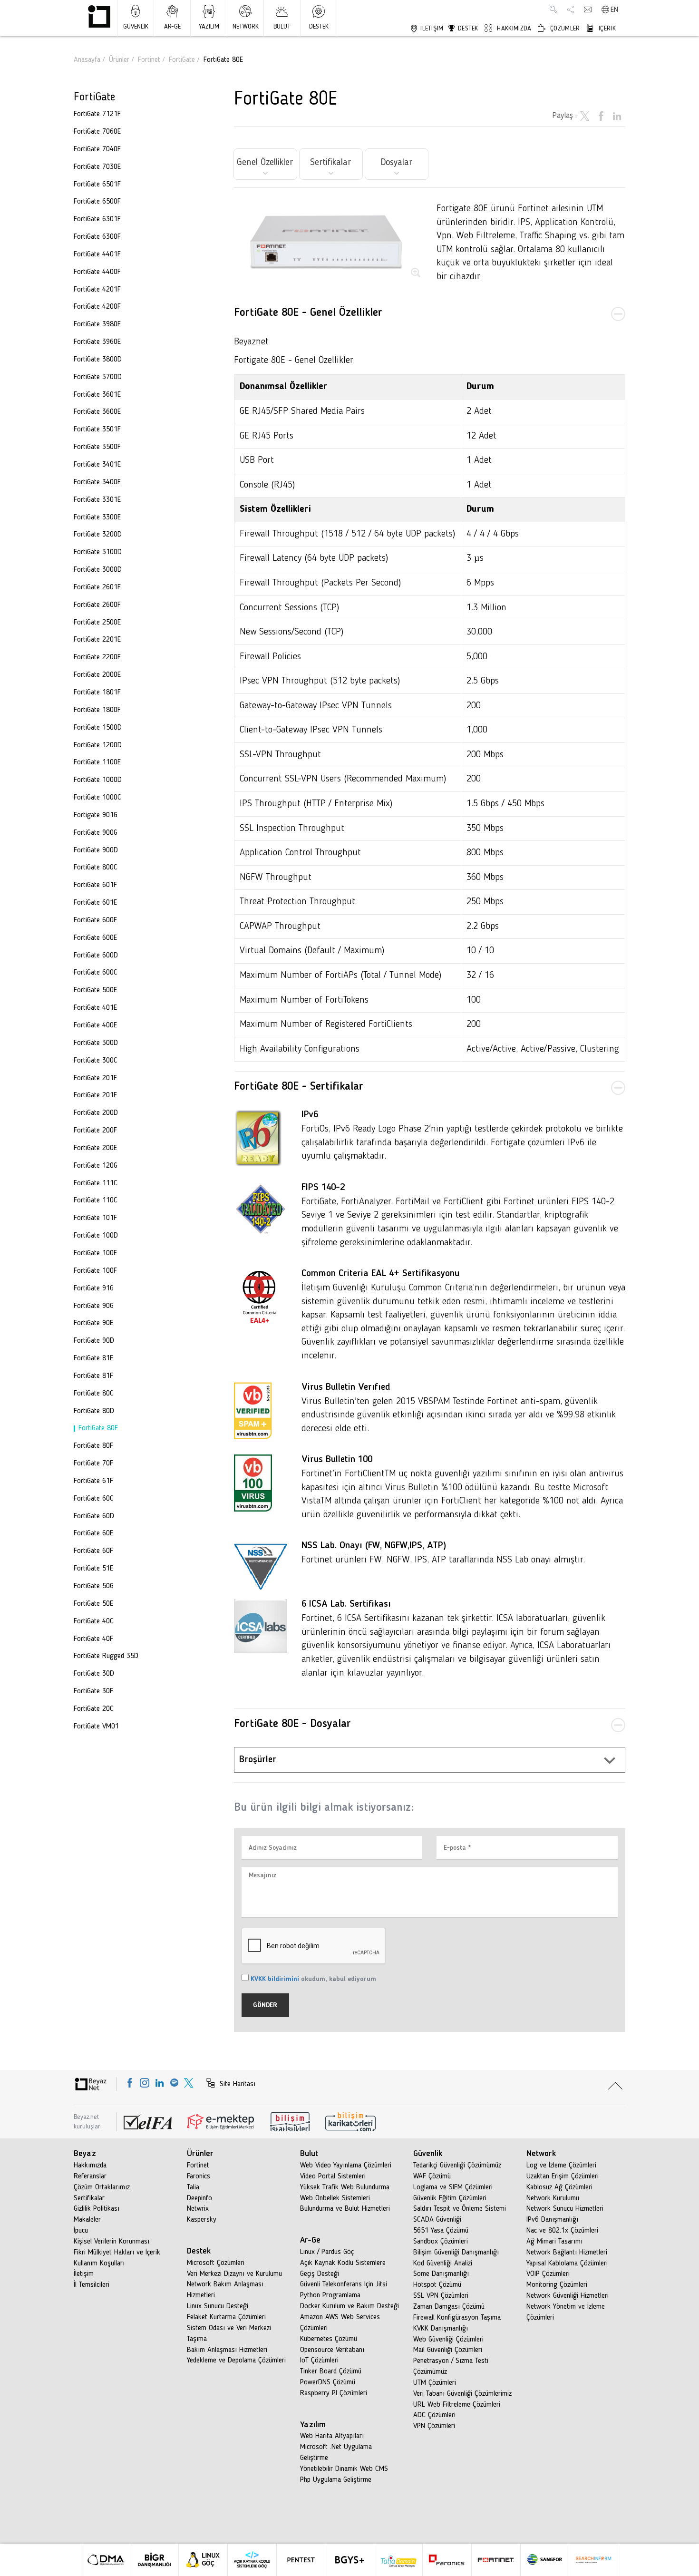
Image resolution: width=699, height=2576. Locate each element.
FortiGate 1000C (97, 798)
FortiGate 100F (95, 1271)
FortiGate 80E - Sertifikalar (299, 1087)
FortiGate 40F (93, 1639)
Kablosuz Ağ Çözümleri (559, 2187)
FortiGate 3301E (97, 500)
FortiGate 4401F (97, 254)
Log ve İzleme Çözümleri (561, 2166)
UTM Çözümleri (435, 2383)
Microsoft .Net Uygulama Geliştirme (336, 2453)
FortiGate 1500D (98, 728)
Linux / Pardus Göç (327, 2252)
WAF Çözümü (432, 2176)
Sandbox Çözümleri (441, 2242)
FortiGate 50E (93, 1604)
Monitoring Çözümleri (557, 2285)
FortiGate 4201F (97, 290)
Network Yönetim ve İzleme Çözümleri (566, 2312)
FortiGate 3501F (97, 429)
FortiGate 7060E (97, 132)
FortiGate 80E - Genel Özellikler (308, 313)
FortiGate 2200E (97, 657)
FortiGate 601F (95, 885)
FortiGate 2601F (97, 587)
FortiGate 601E (95, 903)
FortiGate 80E (98, 1428)
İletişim (84, 2274)
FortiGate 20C (94, 1709)
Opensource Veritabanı (332, 2350)
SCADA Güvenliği (437, 2220)
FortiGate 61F (93, 1481)
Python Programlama (330, 2295)
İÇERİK (606, 29)
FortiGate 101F (95, 1218)
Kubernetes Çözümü (329, 2339)
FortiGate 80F (93, 1446)
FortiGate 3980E (97, 324)
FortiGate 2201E (97, 640)
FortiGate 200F (95, 1131)
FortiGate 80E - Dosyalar (292, 1724)
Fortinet (149, 60)
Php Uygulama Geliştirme (336, 2480)
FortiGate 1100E (97, 762)
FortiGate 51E (93, 1569)
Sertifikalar (331, 163)
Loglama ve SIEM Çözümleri (453, 2187)
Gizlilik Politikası (97, 2209)
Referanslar (90, 2176)
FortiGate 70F (93, 1464)
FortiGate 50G (94, 1586)
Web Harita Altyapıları (332, 2436)
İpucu (81, 2231)
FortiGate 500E (95, 990)
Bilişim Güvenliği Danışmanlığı (456, 2253)
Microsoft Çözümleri (216, 2263)
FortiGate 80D (94, 1411)
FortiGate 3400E (97, 482)
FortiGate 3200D (98, 535)
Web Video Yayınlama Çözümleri (346, 2166)
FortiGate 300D (96, 1043)
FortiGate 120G (96, 1166)
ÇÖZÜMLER (564, 29)
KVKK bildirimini (275, 1979)
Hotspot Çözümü (437, 2285)
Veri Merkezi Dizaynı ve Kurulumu (234, 2274)
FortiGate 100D (96, 1236)
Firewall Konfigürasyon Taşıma (457, 2318)
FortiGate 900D (96, 850)
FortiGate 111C (96, 1183)
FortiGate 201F (95, 1078)
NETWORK (246, 27)
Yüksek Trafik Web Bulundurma (345, 2187)
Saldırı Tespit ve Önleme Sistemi (460, 2209)
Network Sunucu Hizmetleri (565, 2209)
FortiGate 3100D (98, 552)
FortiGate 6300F (97, 237)
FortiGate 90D (94, 1341)
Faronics (199, 2176)
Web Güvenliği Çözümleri (448, 2340)
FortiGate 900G (96, 833)
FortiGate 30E (93, 1691)
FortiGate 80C (94, 1394)
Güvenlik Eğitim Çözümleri (450, 2198)
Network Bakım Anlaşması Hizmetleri (225, 2290)
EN (614, 10)
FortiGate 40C (94, 1621)
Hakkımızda (90, 2166)
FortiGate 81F (93, 1376)
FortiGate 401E (95, 1008)
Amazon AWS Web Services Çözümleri (340, 2323)
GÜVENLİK (136, 27)
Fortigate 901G (96, 815)
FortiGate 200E (95, 1148)
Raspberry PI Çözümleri (334, 2393)
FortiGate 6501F (97, 185)
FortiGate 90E (93, 1323)
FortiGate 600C (96, 973)
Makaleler (87, 2220)
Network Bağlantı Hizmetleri (567, 2253)
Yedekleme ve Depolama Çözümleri (236, 2361)
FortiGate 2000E (97, 675)
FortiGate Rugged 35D (106, 1656)
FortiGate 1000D (98, 780)
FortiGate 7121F (97, 114)
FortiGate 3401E (97, 465)
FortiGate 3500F (97, 447)
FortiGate (182, 60)
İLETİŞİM (431, 29)
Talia (193, 2187)
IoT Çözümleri (319, 2361)
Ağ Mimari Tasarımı (554, 2242)
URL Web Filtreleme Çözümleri (457, 2405)
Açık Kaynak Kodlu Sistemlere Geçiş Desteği (343, 2269)
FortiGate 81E (93, 1358)
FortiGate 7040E (97, 149)
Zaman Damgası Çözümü (449, 2307)
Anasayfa (87, 60)
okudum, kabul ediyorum (313, 1979)
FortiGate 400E (95, 1025)
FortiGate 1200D (98, 745)
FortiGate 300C (96, 1061)
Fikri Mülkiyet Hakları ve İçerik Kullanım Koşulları (117, 2258)
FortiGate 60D (94, 1516)
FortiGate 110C (96, 1200)
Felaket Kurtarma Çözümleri (226, 2317)
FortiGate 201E (95, 1095)
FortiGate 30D (94, 1674)
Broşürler (258, 1760)
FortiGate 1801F (97, 693)
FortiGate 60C (94, 1499)
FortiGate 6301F (97, 219)
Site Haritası (236, 2084)
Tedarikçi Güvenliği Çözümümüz (457, 2166)
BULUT (282, 27)
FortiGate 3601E (97, 395)
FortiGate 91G (94, 1288)
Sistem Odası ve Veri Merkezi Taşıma (229, 2334)
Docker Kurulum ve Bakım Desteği (349, 2306)
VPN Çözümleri (434, 2426)
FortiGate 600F (95, 920)
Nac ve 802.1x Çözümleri (562, 2231)
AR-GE (172, 27)
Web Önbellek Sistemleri (335, 2198)
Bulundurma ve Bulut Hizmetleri (345, 2209)
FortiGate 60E (93, 1533)
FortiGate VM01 (96, 1727)
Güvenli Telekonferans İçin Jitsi (344, 2284)
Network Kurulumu (553, 2198)
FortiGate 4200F (97, 307)
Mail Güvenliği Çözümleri (448, 2350)
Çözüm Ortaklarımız (102, 2187)
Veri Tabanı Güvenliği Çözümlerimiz (462, 2394)
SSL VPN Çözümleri (441, 2296)
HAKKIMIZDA (513, 29)
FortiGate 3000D (98, 570)
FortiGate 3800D (98, 360)
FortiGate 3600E (97, 412)
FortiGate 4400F (97, 272)
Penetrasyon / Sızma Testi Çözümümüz (451, 2366)
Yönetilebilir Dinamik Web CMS (344, 2469)
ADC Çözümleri (434, 2415)
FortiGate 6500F (97, 202)
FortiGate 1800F (97, 710)
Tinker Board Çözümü (331, 2371)
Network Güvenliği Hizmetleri (568, 2296)
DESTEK (319, 27)
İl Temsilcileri (92, 2285)
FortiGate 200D (96, 1113)
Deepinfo (199, 2198)
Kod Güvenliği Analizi (443, 2264)
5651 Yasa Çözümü (441, 2231)
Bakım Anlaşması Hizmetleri (227, 2350)
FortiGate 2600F (97, 605)
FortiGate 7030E (97, 167)
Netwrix (198, 2209)
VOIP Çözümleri (548, 2274)
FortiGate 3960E (97, 342)
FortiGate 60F (93, 1551)
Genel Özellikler (265, 163)
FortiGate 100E (95, 1253)
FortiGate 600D (96, 956)
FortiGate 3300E (97, 517)
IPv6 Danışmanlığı (552, 2220)
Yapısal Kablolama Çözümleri (567, 2264)
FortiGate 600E (95, 938)
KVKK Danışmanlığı (441, 2329)
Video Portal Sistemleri (333, 2176)
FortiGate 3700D (98, 377)
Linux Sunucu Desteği (218, 2306)
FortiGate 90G (94, 1306)
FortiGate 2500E (97, 623)
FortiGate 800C (96, 868)
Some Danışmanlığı (441, 2274)
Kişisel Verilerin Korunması (112, 2242)
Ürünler (119, 60)
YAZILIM (209, 27)
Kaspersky (202, 2220)
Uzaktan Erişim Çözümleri (563, 2176)
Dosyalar (397, 163)
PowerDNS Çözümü (328, 2382)
